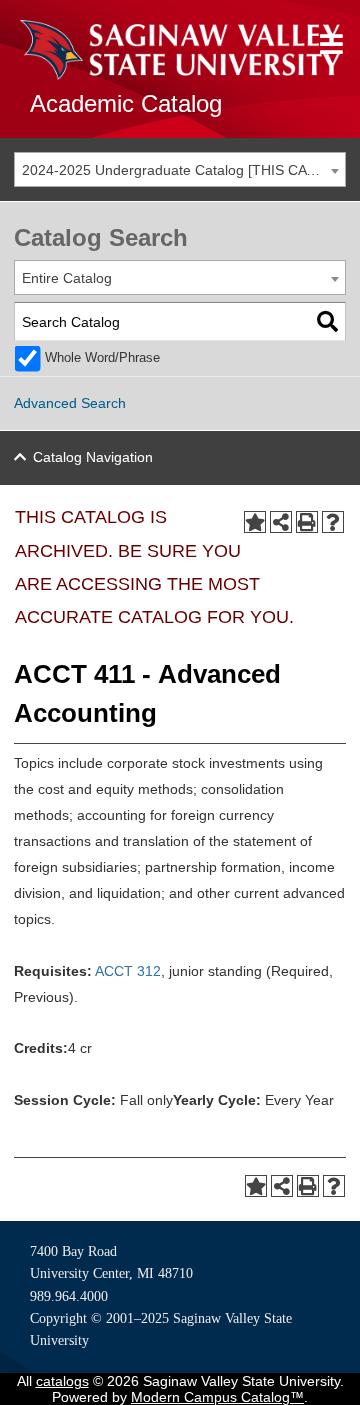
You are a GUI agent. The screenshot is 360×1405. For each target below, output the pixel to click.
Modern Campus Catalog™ (217, 1397)
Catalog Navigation (93, 457)
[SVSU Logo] (180, 50)
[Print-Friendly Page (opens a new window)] (307, 522)
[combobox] (180, 169)
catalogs (62, 1381)
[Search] (327, 321)
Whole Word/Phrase (102, 358)
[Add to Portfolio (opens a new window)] (255, 522)
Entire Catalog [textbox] (67, 278)
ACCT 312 (128, 971)
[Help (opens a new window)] (333, 522)
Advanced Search (70, 403)
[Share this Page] (281, 522)
